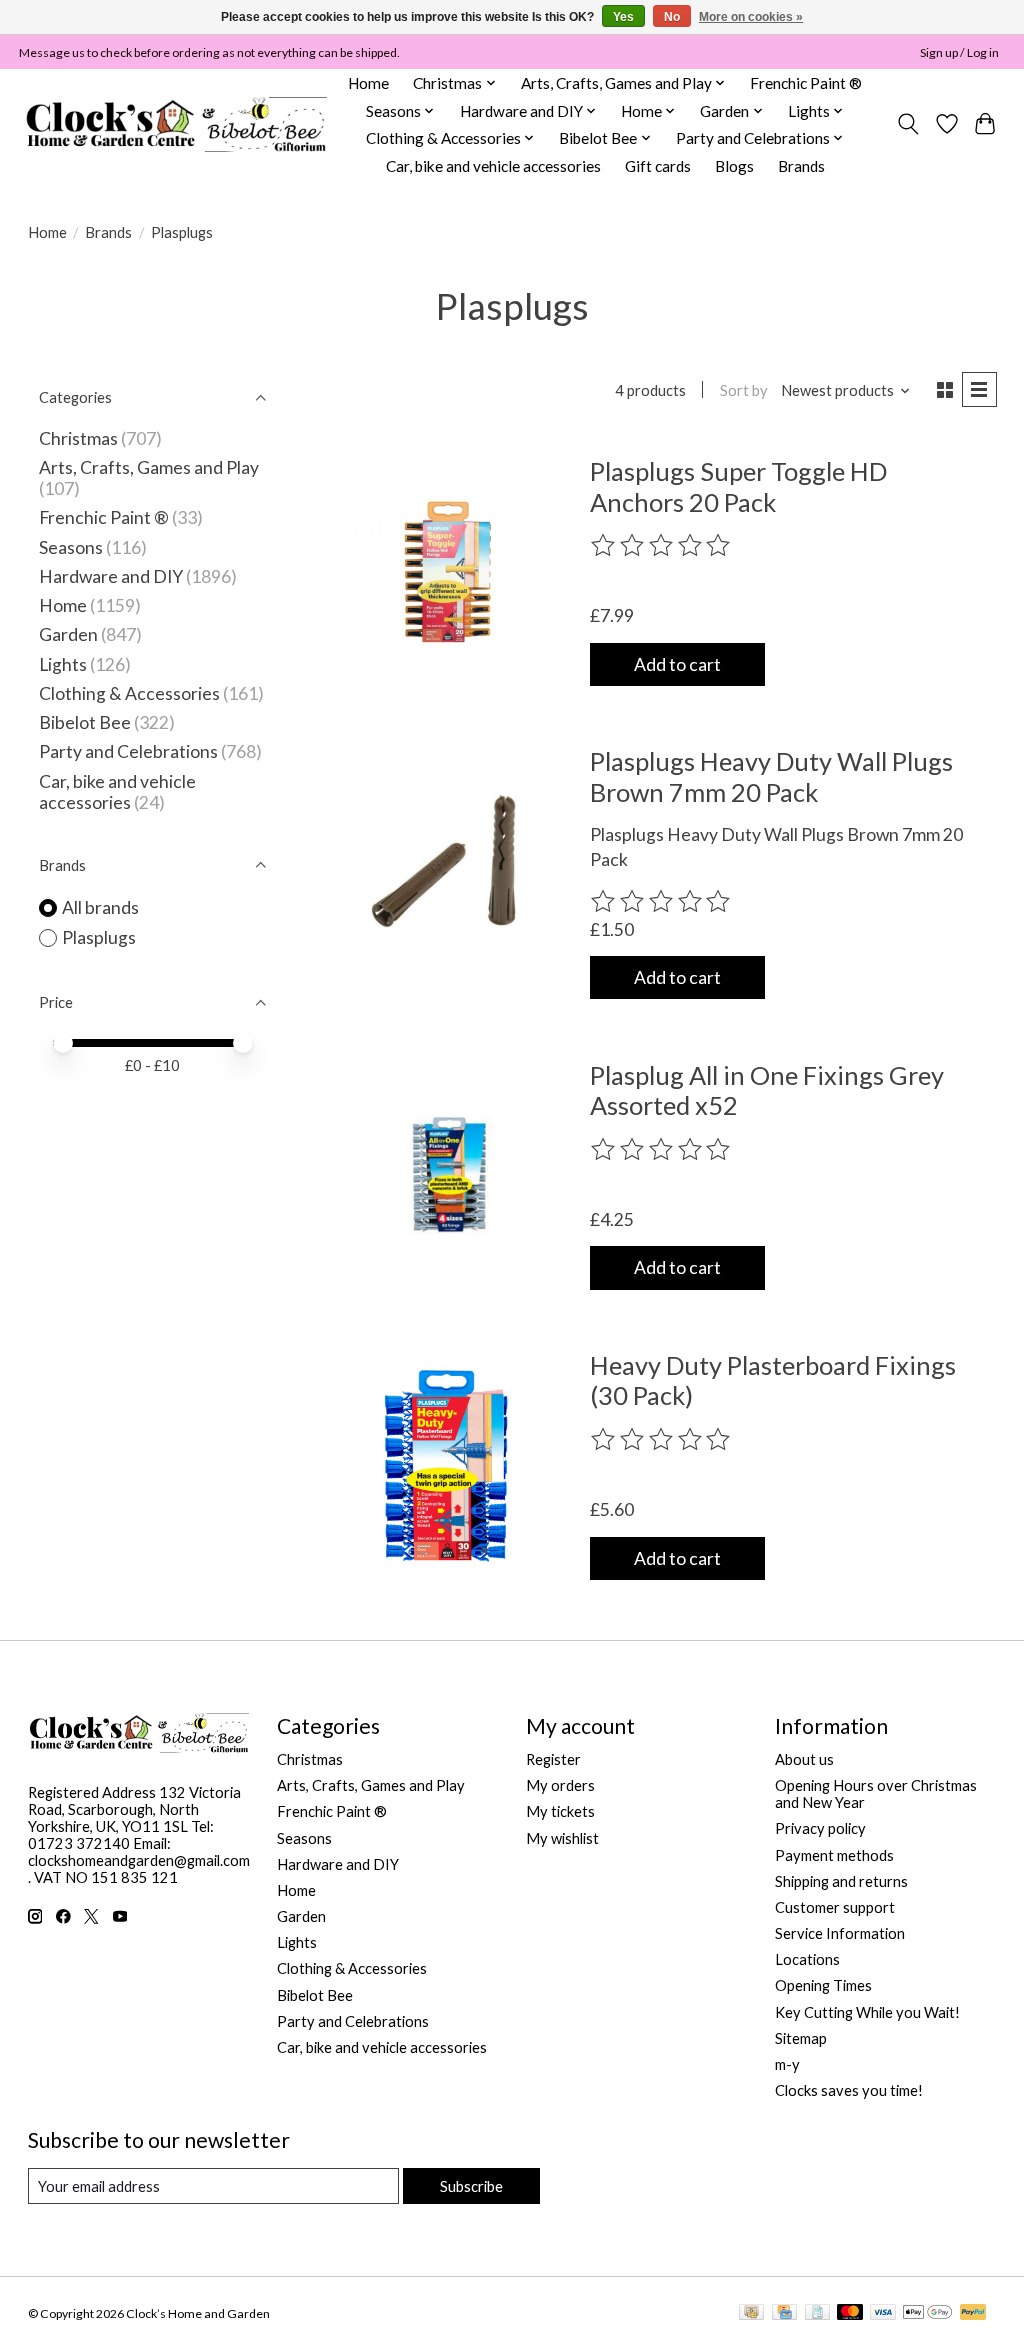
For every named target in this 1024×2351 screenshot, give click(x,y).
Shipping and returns (841, 1881)
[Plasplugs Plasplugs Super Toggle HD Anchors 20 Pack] (447, 571)
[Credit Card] (784, 2313)
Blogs (734, 166)
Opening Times (823, 1985)
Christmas (78, 438)
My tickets (560, 1811)
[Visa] (883, 2313)
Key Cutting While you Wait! (867, 2012)
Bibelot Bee (85, 722)
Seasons (72, 547)
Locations (807, 1959)
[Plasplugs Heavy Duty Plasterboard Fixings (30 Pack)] (447, 1465)
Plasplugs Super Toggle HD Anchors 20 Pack (738, 486)
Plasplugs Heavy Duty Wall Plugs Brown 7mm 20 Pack (771, 776)
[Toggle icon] (907, 124)
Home (368, 83)
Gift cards (658, 166)
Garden (68, 634)
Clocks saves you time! (849, 2090)
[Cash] (751, 2313)
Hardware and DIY (111, 576)
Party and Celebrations (128, 751)
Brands (801, 166)
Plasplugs (99, 937)
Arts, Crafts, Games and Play (149, 467)
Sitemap (801, 2038)
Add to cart (677, 664)
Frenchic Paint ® (806, 83)
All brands (100, 907)
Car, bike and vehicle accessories (493, 166)
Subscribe (471, 2186)
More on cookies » (751, 17)
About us (804, 1759)
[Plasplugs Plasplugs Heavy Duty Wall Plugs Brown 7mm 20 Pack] (447, 861)
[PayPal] (973, 2313)
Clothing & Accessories (129, 693)
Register (553, 1759)
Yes (623, 17)
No (672, 17)
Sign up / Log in (959, 52)
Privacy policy (820, 1828)
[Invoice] (817, 2313)
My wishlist (562, 1838)
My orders (560, 1785)
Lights (63, 664)
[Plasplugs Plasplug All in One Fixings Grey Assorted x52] (447, 1174)
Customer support (835, 1907)
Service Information (840, 1933)
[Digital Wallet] (927, 2313)
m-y (787, 2064)
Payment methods (834, 1855)
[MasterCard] (850, 2313)
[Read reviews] (662, 546)
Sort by (744, 390)
